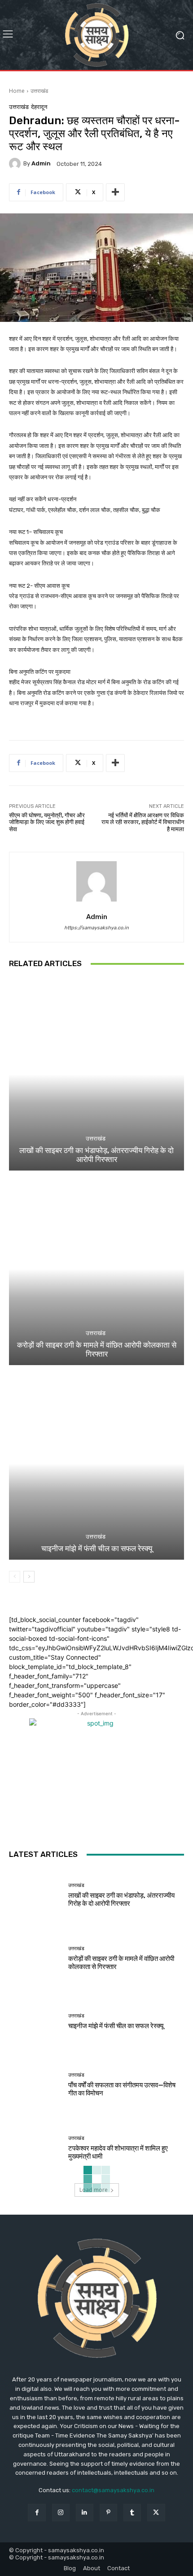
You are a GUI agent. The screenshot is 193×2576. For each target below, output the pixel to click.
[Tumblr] (132, 2513)
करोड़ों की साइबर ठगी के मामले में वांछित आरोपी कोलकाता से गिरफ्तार (97, 1349)
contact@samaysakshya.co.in (113, 2490)
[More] (115, 192)
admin (41, 163)
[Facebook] (37, 2513)
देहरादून (39, 107)
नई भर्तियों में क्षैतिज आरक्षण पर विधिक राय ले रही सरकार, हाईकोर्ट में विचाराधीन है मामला (143, 822)
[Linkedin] (85, 2513)
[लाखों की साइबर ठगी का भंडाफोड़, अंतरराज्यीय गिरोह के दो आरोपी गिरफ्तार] (96, 1074)
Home (17, 91)
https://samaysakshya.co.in (96, 928)
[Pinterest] (108, 2513)
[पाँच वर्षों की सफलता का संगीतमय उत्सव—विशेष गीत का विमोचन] (35, 2085)
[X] (156, 2513)
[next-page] (29, 1577)
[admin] (16, 164)
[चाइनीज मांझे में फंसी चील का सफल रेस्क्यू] (96, 1464)
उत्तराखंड (39, 91)
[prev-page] (15, 1577)
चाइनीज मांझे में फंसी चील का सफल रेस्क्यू (97, 1548)
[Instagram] (61, 2513)
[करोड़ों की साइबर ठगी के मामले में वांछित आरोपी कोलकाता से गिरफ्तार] (96, 1269)
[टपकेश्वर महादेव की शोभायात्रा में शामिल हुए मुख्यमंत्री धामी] (35, 2148)
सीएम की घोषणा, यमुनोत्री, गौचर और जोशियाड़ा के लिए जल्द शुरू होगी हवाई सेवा (47, 822)
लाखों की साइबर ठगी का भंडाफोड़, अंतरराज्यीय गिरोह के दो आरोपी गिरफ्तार (96, 1155)
